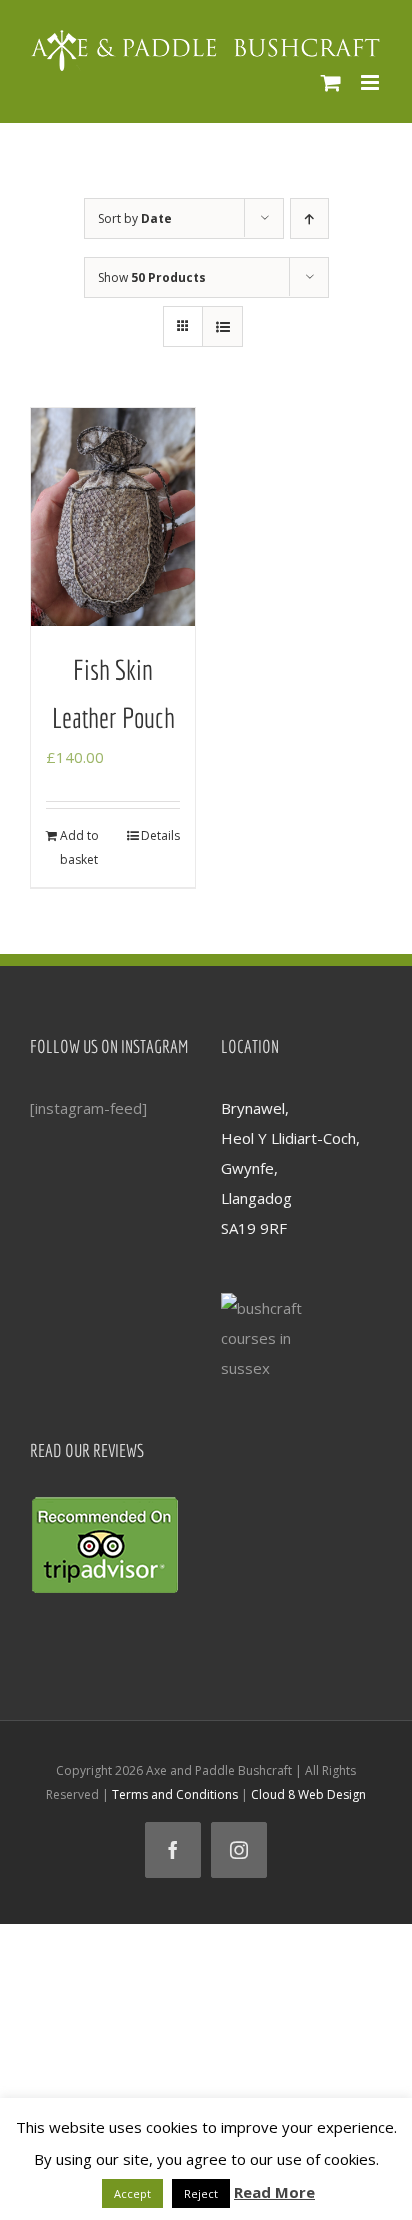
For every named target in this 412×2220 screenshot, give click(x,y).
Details (160, 835)
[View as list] (222, 326)
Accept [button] (132, 2193)
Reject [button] (201, 2193)
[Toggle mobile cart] (331, 82)
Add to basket (79, 847)
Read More (274, 2192)
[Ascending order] (309, 218)
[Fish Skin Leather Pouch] (113, 517)
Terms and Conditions (175, 1794)
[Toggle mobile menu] (371, 82)
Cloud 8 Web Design (308, 1794)
